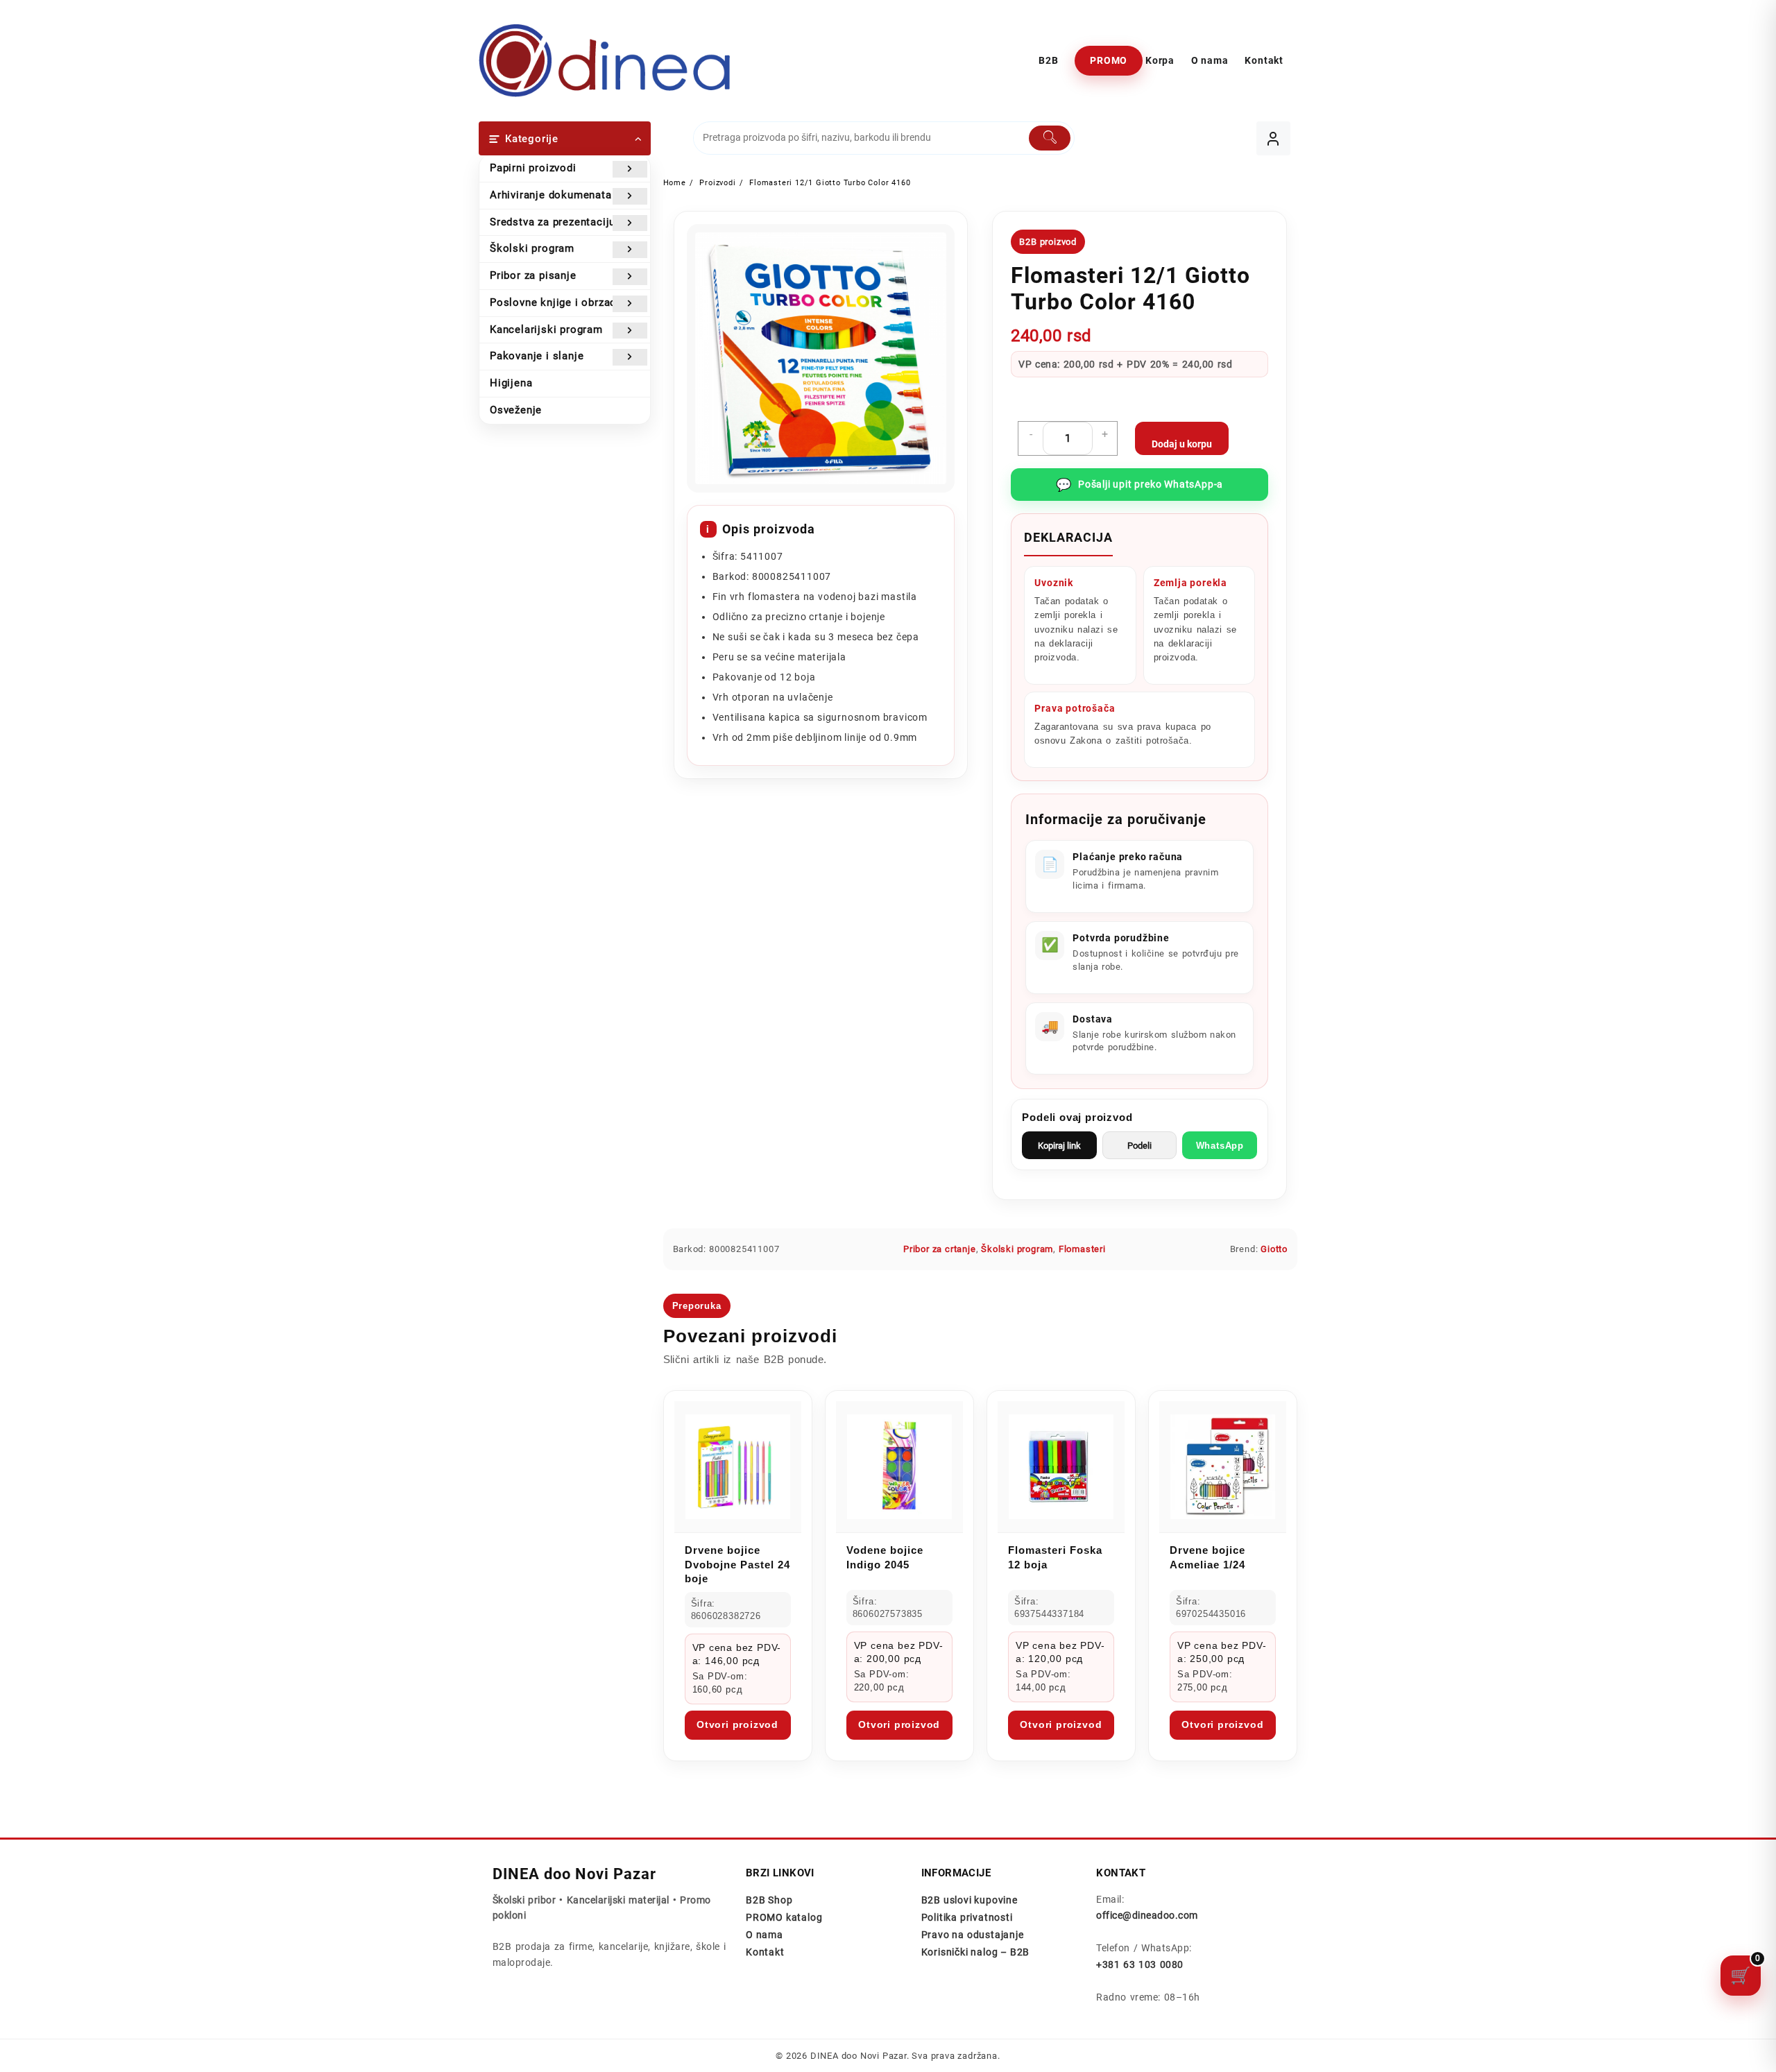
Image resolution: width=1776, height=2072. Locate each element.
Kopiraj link (1059, 1146)
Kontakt (765, 1952)
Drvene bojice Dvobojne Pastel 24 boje (737, 1564)
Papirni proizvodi (533, 168)
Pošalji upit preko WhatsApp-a (1139, 485)
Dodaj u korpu (1182, 444)
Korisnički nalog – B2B (976, 1952)
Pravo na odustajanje (973, 1935)
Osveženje (516, 410)
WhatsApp (1220, 1146)
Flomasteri (1082, 1249)
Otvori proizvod (737, 1724)
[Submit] (1050, 138)
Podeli (1139, 1146)
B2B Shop (769, 1900)
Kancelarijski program (546, 329)
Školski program (532, 248)
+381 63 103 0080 (1139, 1964)
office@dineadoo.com (1147, 1915)
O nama (765, 1935)
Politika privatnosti (967, 1917)
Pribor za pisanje (533, 275)
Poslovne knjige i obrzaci (555, 302)
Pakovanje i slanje (537, 356)
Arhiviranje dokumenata (551, 195)
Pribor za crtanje (940, 1249)
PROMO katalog (784, 1917)
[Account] (1273, 138)
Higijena (511, 383)
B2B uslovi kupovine (970, 1900)
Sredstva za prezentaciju (553, 222)
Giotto (1274, 1249)
